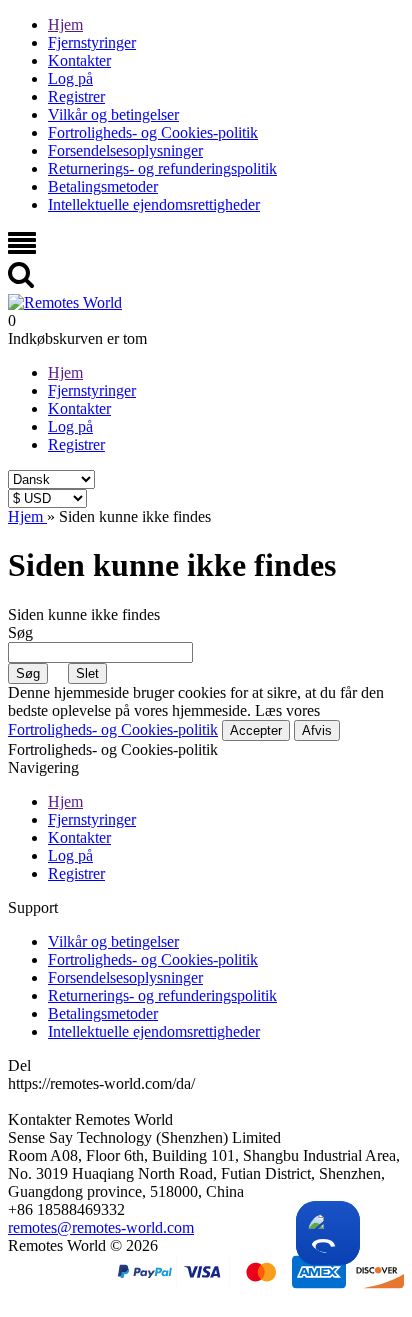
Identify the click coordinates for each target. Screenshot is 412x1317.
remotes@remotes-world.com (101, 1227)
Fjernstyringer (92, 42)
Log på (70, 78)
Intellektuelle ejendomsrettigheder (154, 204)
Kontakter (79, 60)
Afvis (317, 730)
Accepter (256, 730)
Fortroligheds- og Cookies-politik (153, 132)
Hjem (65, 24)
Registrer (76, 96)
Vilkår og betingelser (113, 114)
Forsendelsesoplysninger (125, 150)
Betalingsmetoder (103, 186)
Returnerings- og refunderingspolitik (162, 168)
